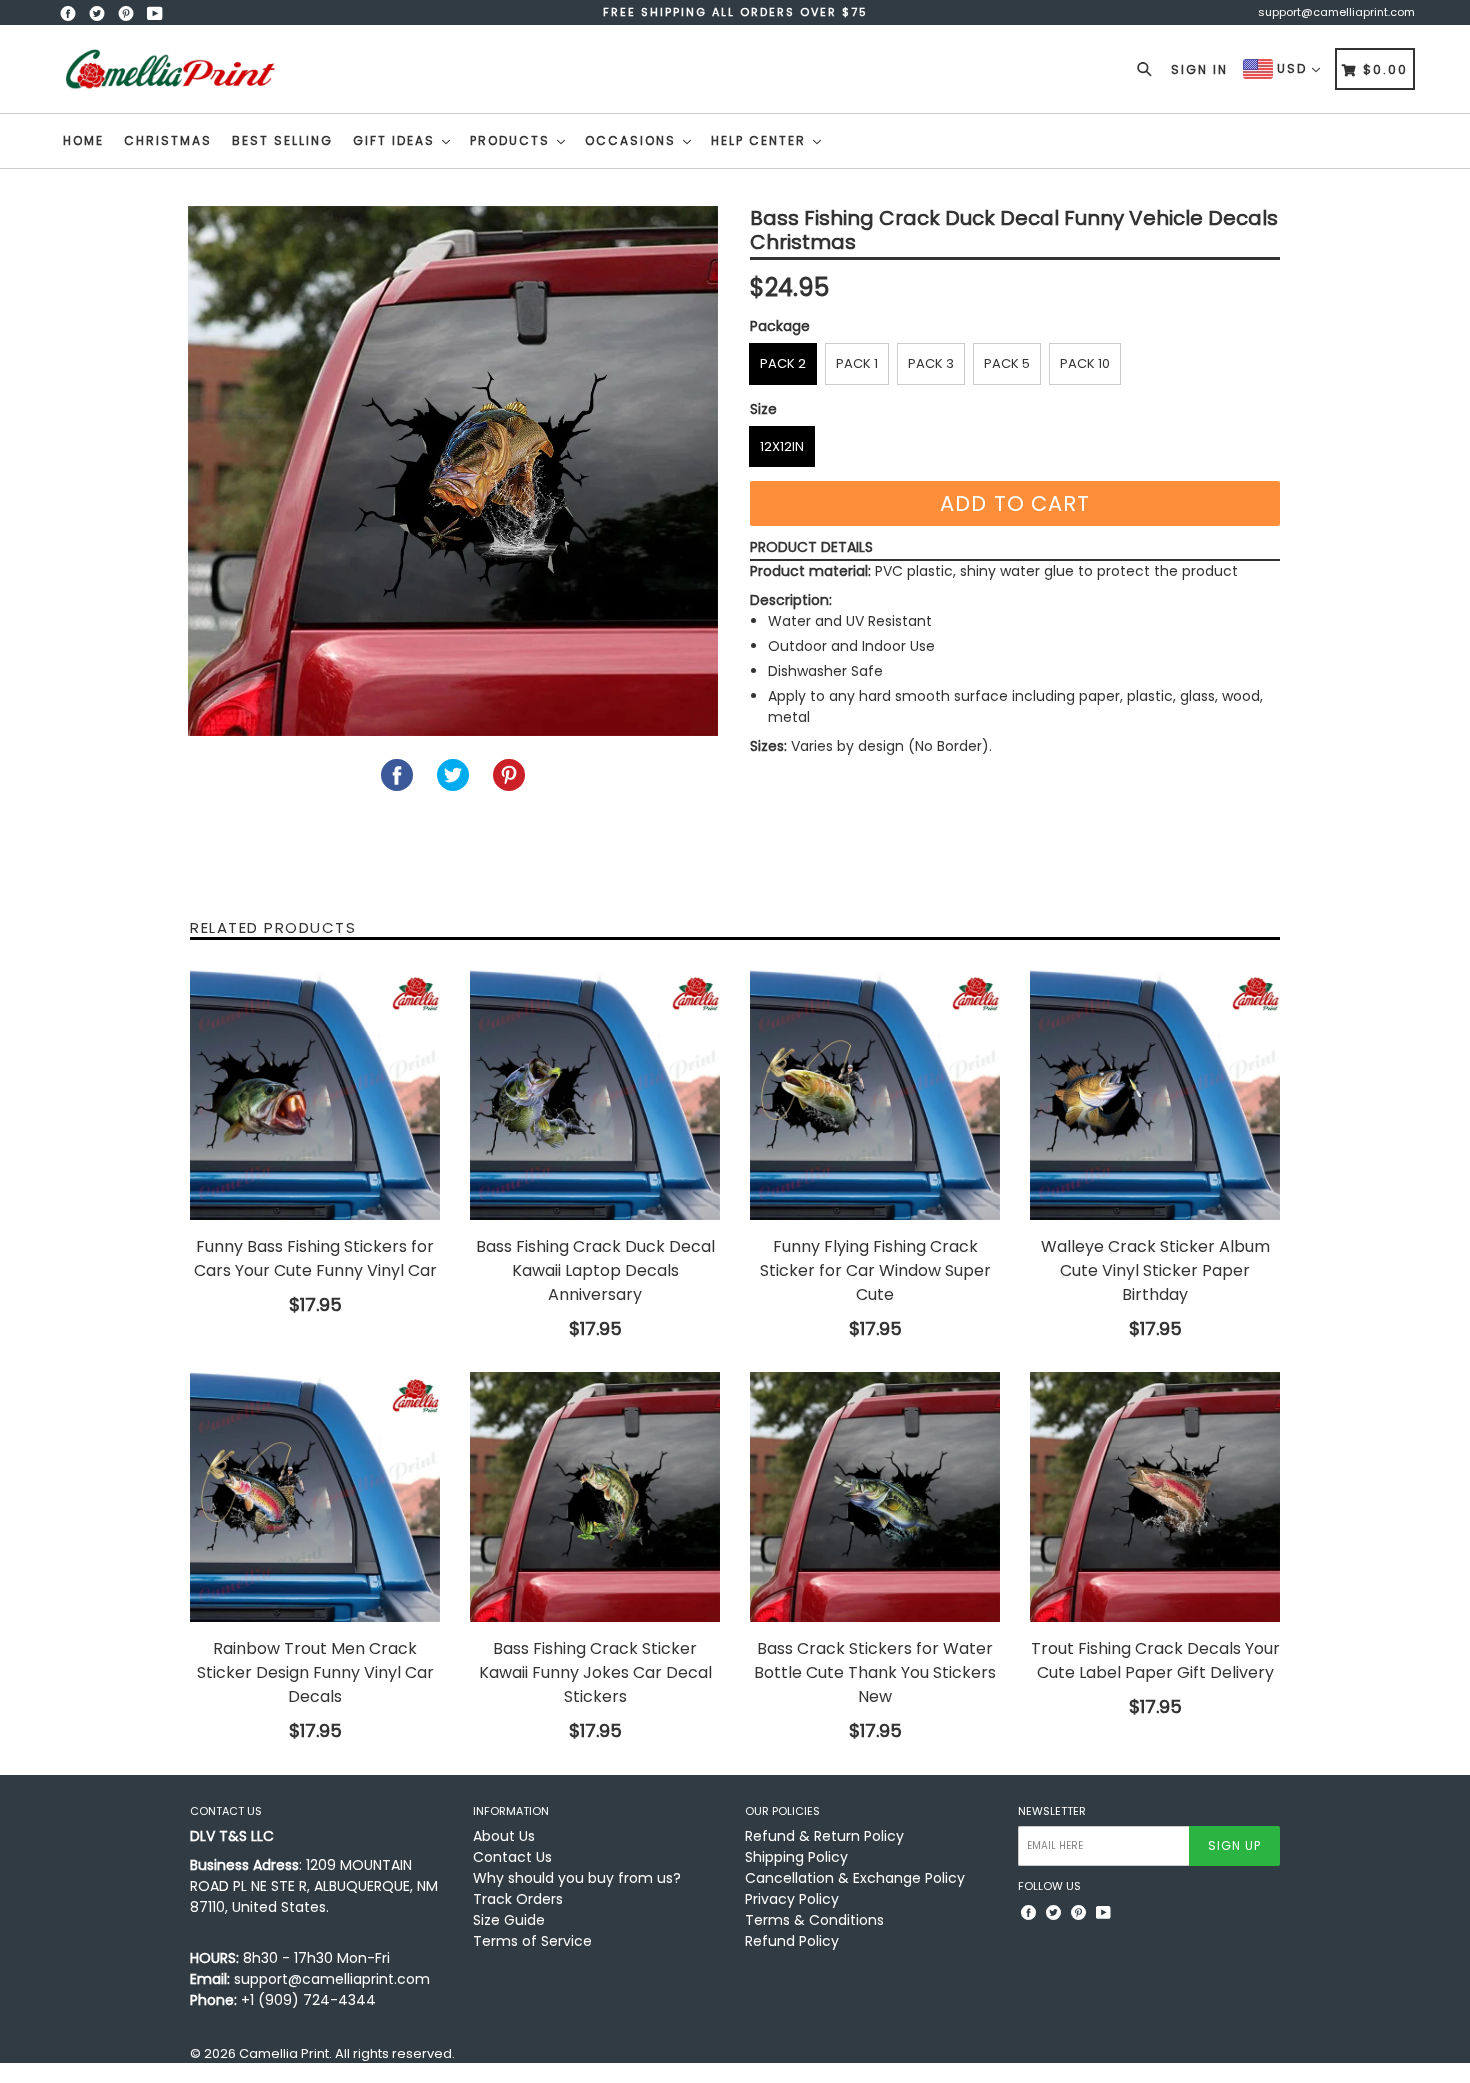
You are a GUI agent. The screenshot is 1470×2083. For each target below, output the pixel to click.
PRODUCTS (512, 140)
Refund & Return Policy (824, 1836)
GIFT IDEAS (396, 140)
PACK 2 (783, 363)
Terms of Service (532, 1941)
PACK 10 (1085, 363)
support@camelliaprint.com (1336, 12)
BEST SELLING (282, 140)
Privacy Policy (792, 1899)
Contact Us (512, 1857)
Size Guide (509, 1920)
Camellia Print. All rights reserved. (347, 2053)
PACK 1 (857, 363)
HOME (83, 140)
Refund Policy (792, 1941)
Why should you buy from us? (577, 1878)
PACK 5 (1007, 363)
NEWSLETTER (1052, 1811)
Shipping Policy (796, 1857)
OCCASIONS (633, 140)
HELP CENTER (761, 140)
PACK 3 (931, 363)
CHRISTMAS (168, 140)
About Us (504, 1836)
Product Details (811, 547)
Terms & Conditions (814, 1920)
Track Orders (518, 1899)
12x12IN (782, 446)
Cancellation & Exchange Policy (855, 1878)
